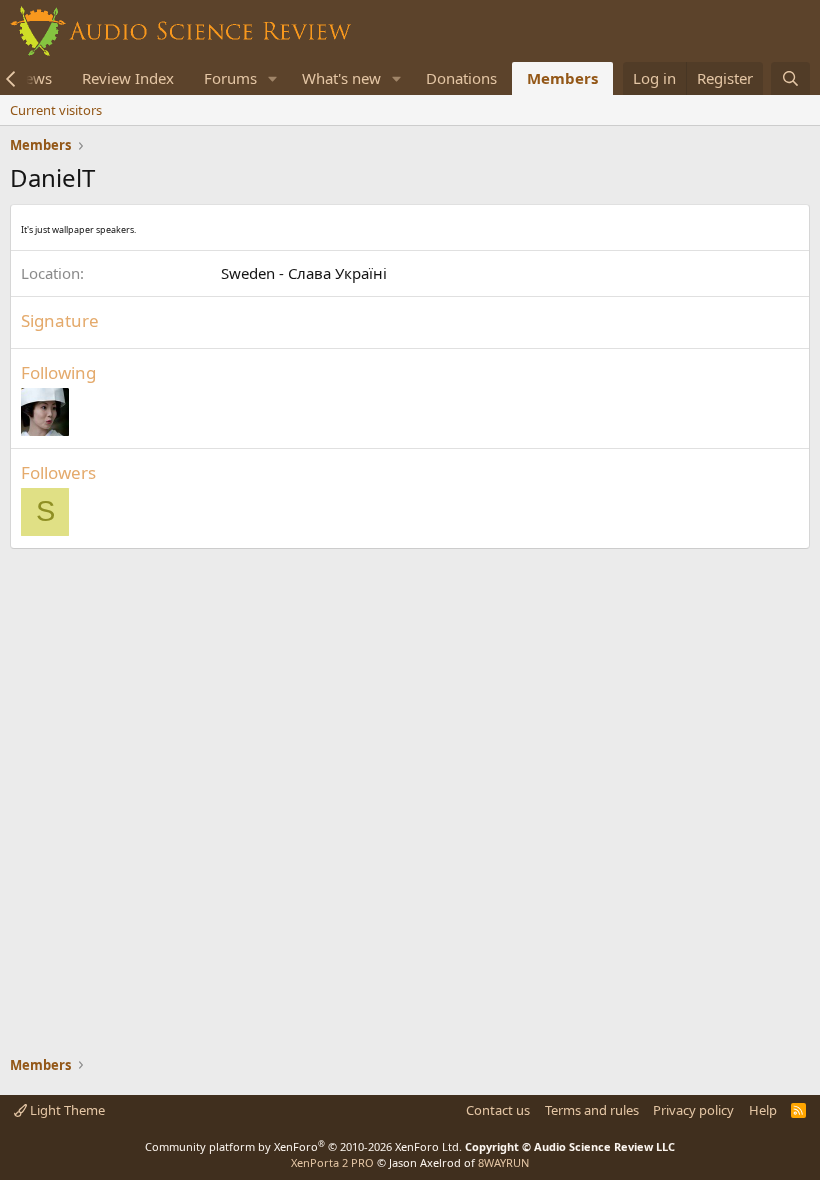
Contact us (498, 1110)
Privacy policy (693, 1110)
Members (562, 78)
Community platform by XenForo (303, 1146)
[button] (273, 78)
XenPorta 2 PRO (332, 1162)
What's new (341, 78)
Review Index (128, 78)
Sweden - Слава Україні (304, 273)
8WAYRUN (503, 1162)
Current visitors (56, 110)
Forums (230, 78)
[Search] (790, 78)
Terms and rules (592, 1110)
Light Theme (66, 1110)
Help (763, 1110)
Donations (461, 78)
